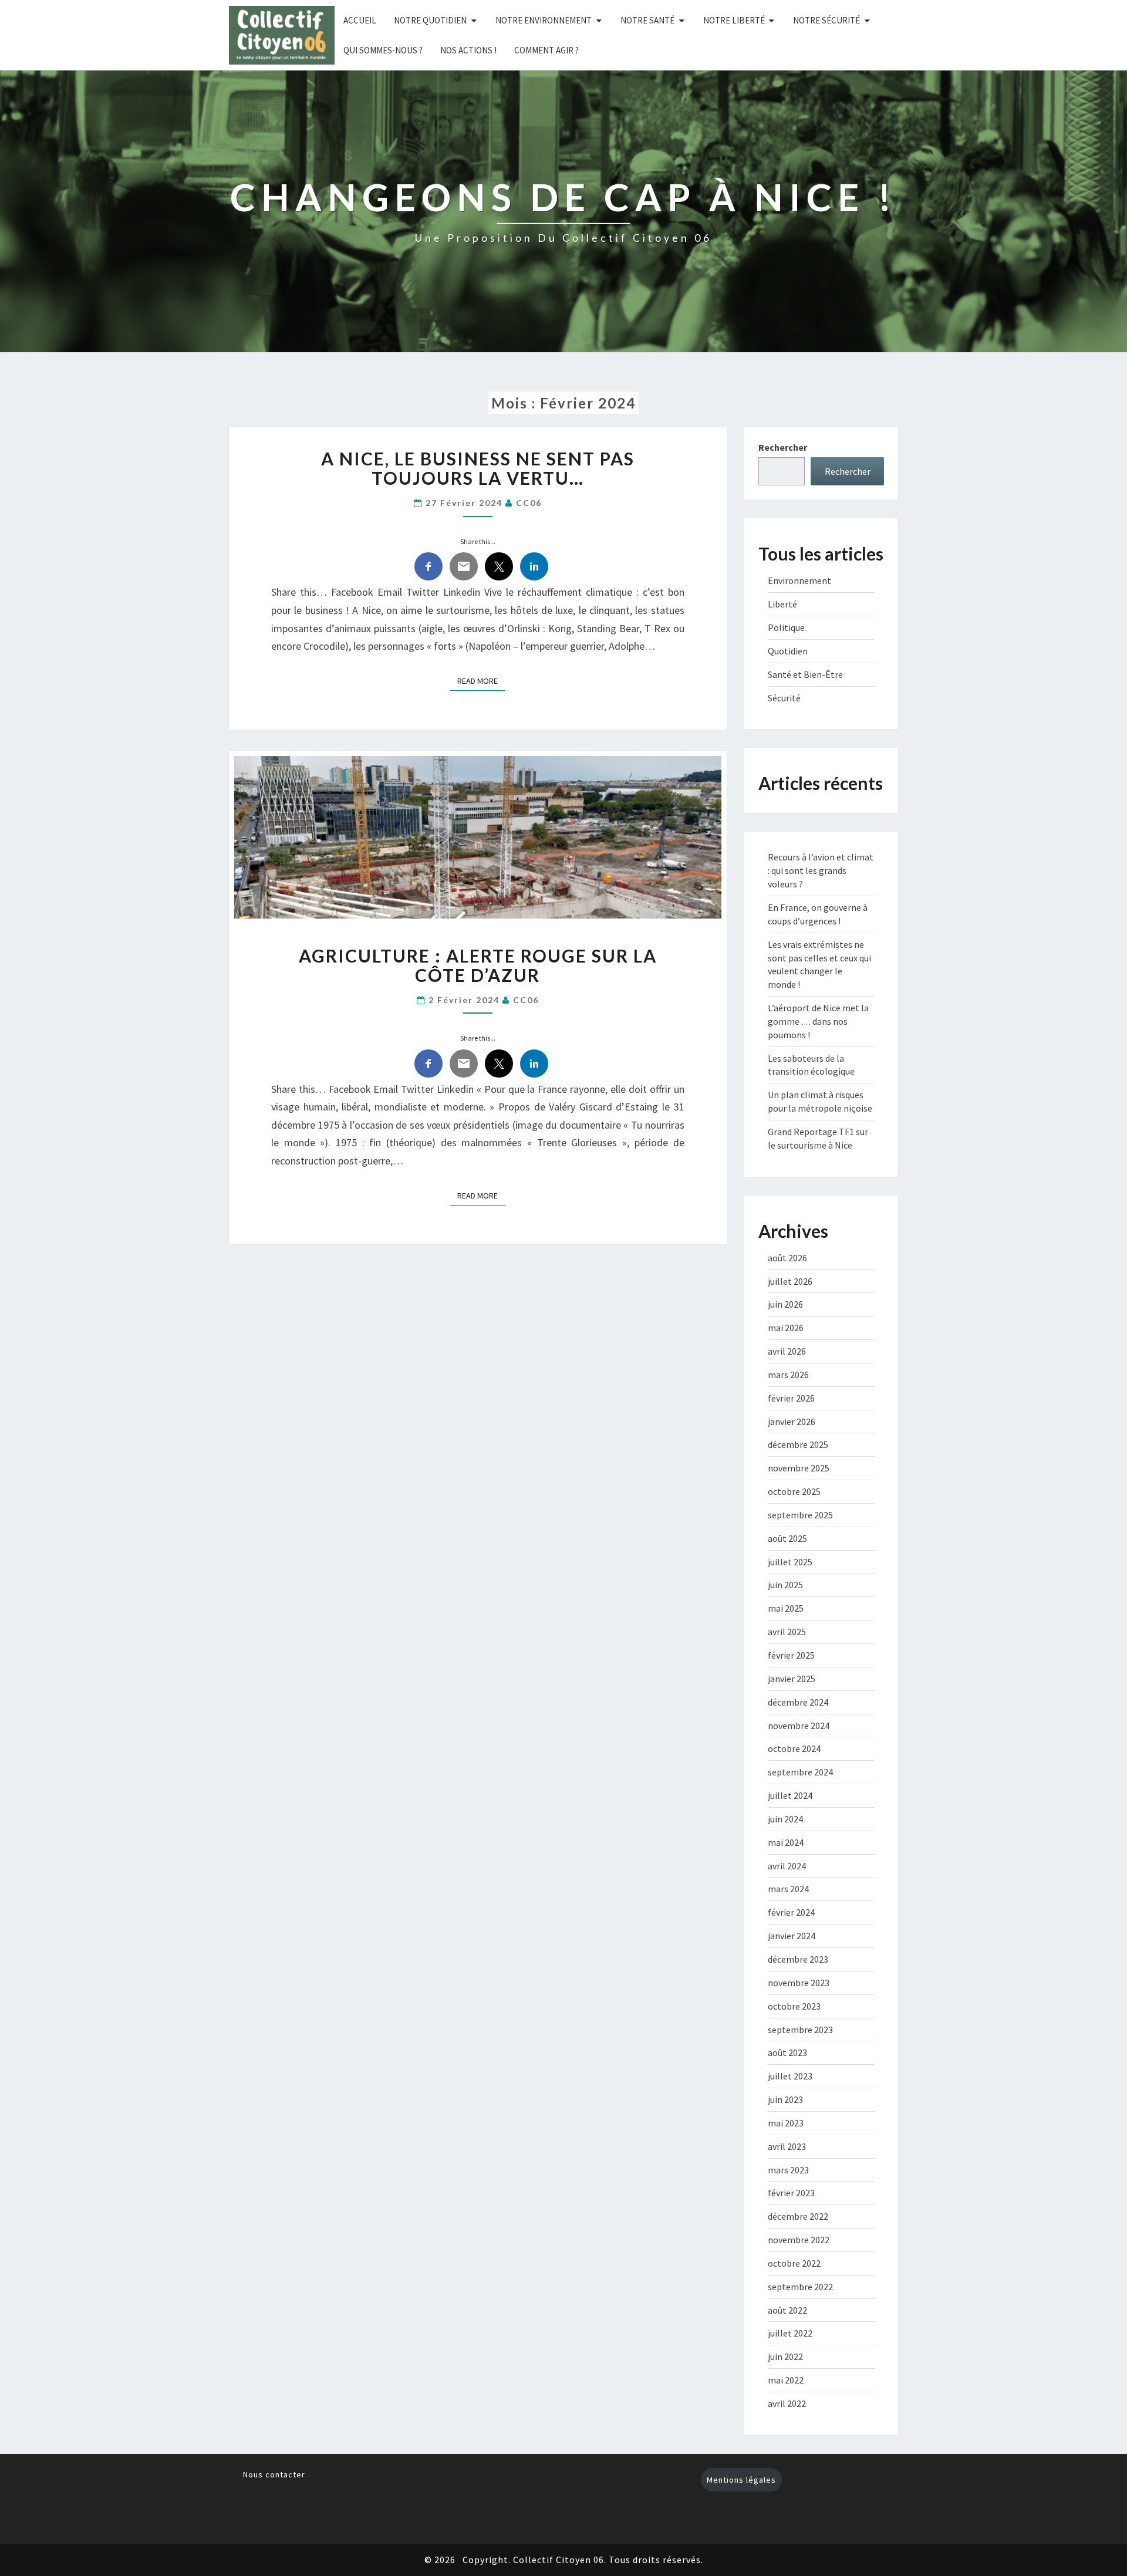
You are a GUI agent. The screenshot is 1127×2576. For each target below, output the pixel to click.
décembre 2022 (798, 2216)
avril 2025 (787, 1632)
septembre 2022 (800, 2287)
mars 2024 (788, 1889)
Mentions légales (741, 2480)
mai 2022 (786, 2380)
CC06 (529, 503)
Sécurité (784, 698)
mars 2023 (788, 2170)
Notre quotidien (430, 20)
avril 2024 (787, 1866)
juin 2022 (785, 2356)
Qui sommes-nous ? (383, 50)
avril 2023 (787, 2146)
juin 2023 (785, 2099)
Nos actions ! (468, 50)
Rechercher (783, 447)
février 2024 (791, 1912)
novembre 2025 (799, 1468)
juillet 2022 (790, 2333)
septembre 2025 (800, 1515)
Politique (786, 627)
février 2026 (791, 1398)
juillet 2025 (790, 1562)
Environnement (799, 580)
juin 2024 (785, 1819)
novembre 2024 (799, 1726)
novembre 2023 (799, 1983)
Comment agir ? (546, 50)
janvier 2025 (792, 1679)
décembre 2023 (798, 1959)
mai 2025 (786, 1608)
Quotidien (788, 651)
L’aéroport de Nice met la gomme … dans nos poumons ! (818, 1021)
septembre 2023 (800, 2030)
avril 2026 (787, 1351)
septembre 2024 (800, 1772)
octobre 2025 (794, 1491)
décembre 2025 (798, 1444)
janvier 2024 (792, 1936)
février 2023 (791, 2193)
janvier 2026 (792, 1422)
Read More (481, 681)
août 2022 (787, 2310)
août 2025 (787, 1538)
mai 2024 (786, 1842)
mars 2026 (788, 1375)
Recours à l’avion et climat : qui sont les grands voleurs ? (821, 870)
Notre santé (647, 20)
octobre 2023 (794, 2006)
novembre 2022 (799, 2240)
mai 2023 (786, 2123)
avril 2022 (787, 2403)
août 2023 (787, 2052)
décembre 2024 (798, 1702)
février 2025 (791, 1655)
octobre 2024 (794, 1748)
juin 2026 (785, 1304)
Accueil (360, 20)
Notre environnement (544, 20)
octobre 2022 (794, 2263)
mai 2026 (786, 1328)
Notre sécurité (826, 20)
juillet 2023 (790, 2076)
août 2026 (787, 1258)
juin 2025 (785, 1585)
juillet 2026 (790, 1281)
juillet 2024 (790, 1795)
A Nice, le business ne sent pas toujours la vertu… (478, 468)
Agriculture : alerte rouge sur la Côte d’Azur (478, 965)
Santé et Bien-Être (805, 674)
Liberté (782, 604)
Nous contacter (274, 2474)
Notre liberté (734, 20)
